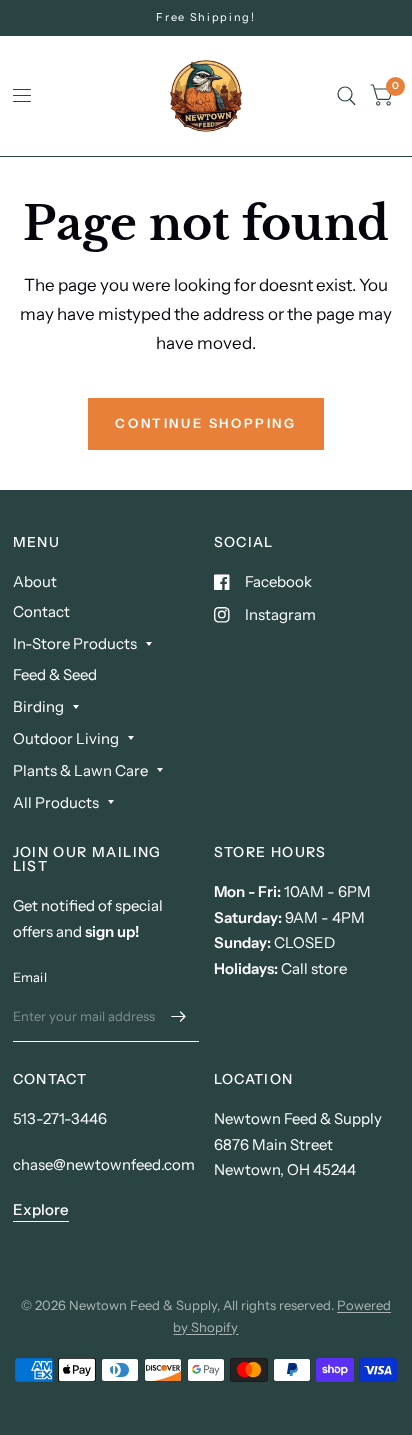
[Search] (346, 96)
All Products (56, 802)
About (35, 581)
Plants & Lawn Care (80, 770)
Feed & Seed (55, 674)
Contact (41, 611)
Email (30, 977)
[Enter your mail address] (179, 1016)
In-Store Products (75, 643)
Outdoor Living (66, 738)
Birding (38, 706)
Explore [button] (41, 1209)
